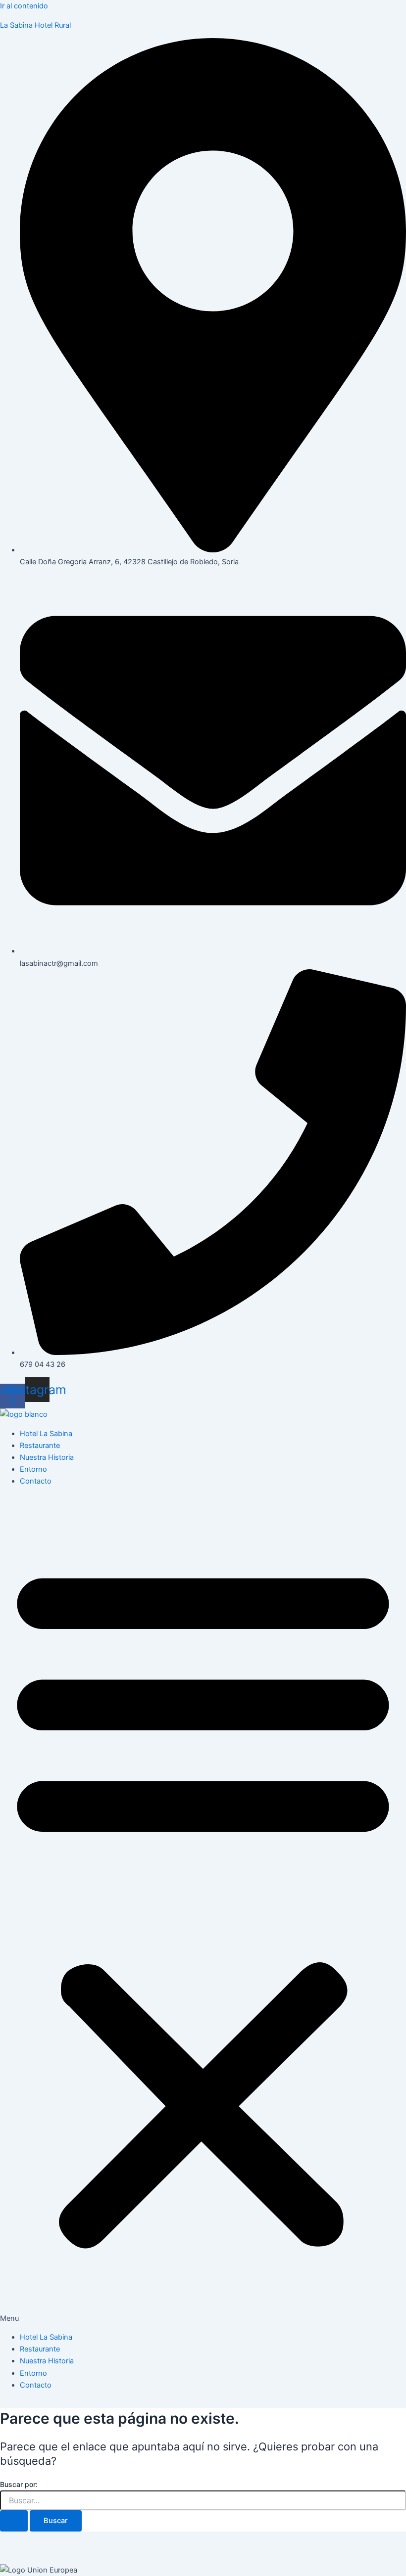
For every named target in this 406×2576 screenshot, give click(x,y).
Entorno (33, 1469)
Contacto (36, 1481)
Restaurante (40, 1446)
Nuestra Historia (47, 1457)
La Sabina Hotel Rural (35, 25)
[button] (203, 1909)
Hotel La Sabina (46, 1434)
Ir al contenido (24, 6)
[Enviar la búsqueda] (14, 2521)
